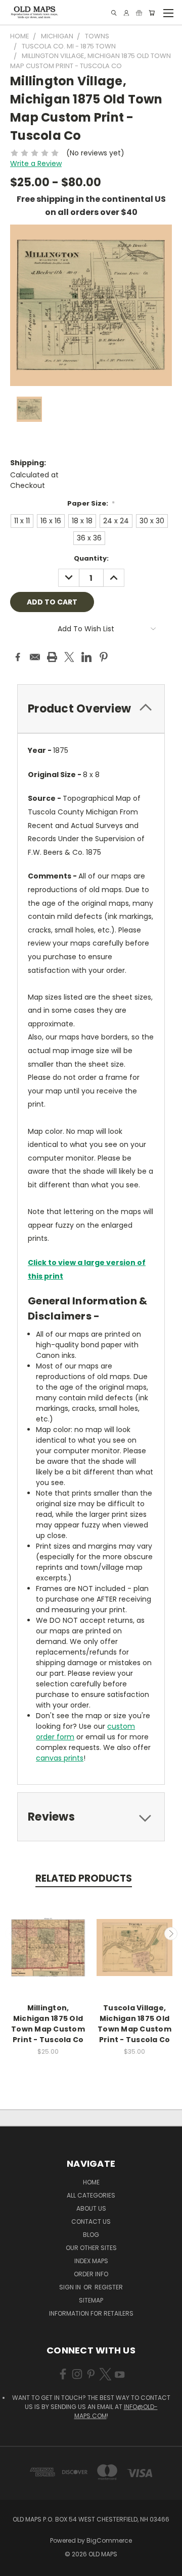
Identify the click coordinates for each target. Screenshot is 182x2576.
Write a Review (36, 163)
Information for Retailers (91, 2313)
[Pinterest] (104, 657)
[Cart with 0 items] (152, 13)
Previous (12, 1934)
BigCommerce (109, 2540)
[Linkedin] (86, 657)
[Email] (35, 657)
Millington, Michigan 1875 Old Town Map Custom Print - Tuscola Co (48, 2024)
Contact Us (91, 2222)
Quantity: (91, 558)
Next (171, 1934)
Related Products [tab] (84, 1878)
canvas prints (60, 1758)
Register (109, 2287)
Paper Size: (91, 503)
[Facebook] (18, 657)
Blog (91, 2235)
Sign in (71, 2287)
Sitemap (91, 2300)
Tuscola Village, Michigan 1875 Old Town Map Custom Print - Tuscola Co (134, 2024)
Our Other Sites (91, 2248)
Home (91, 2182)
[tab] (91, 709)
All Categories (91, 2195)
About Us (91, 2208)
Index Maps (91, 2261)
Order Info (91, 2274)
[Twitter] (69, 657)
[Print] (52, 657)
